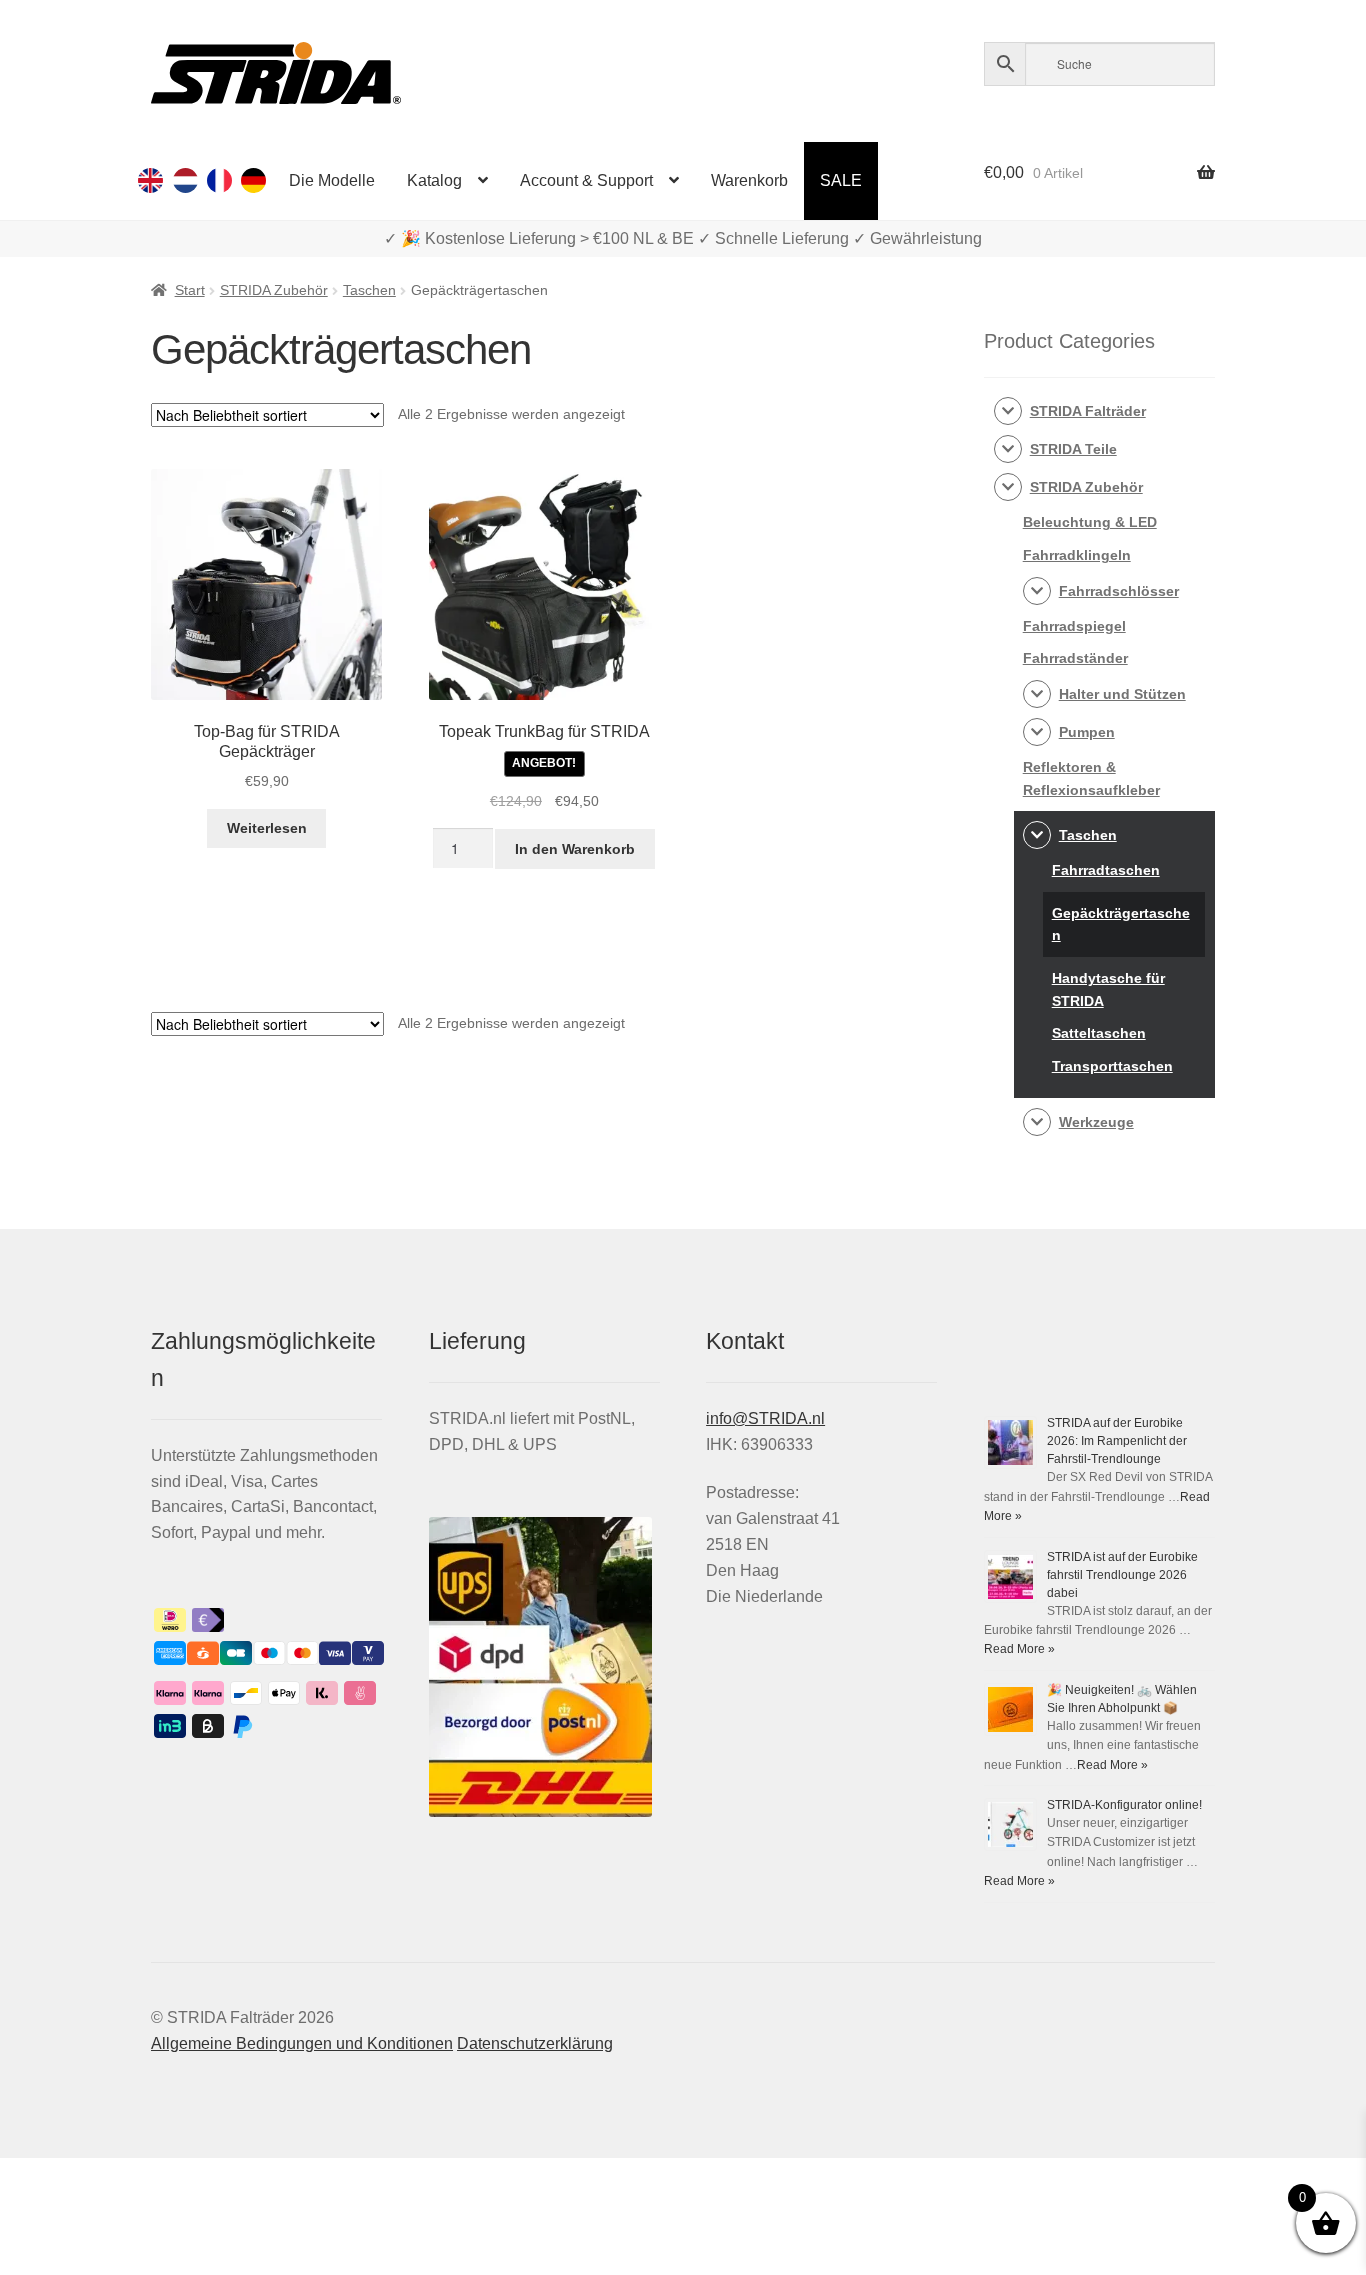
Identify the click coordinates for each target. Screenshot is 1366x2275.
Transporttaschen (1112, 1066)
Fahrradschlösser (1119, 591)
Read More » (1019, 1649)
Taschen (369, 290)
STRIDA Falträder (1088, 411)
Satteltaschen (1099, 1033)
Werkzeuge (1096, 1122)
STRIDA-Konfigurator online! (1124, 1805)
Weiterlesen (267, 828)
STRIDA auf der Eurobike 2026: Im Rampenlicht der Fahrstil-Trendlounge (1117, 1441)
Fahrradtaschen (1106, 870)
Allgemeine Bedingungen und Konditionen (302, 2043)
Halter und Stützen (1122, 694)
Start (190, 290)
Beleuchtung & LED (1090, 522)
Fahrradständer (1075, 658)
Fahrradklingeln (1077, 555)
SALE (841, 180)
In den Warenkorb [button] (575, 849)
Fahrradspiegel (1074, 626)
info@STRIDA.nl (765, 1418)
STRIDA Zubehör (274, 290)
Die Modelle (332, 180)
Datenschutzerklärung (535, 2043)
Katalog (434, 180)
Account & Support (586, 180)
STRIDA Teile (1073, 449)
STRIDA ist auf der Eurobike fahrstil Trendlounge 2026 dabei (1122, 1575)
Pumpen (1087, 732)
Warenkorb (749, 180)
